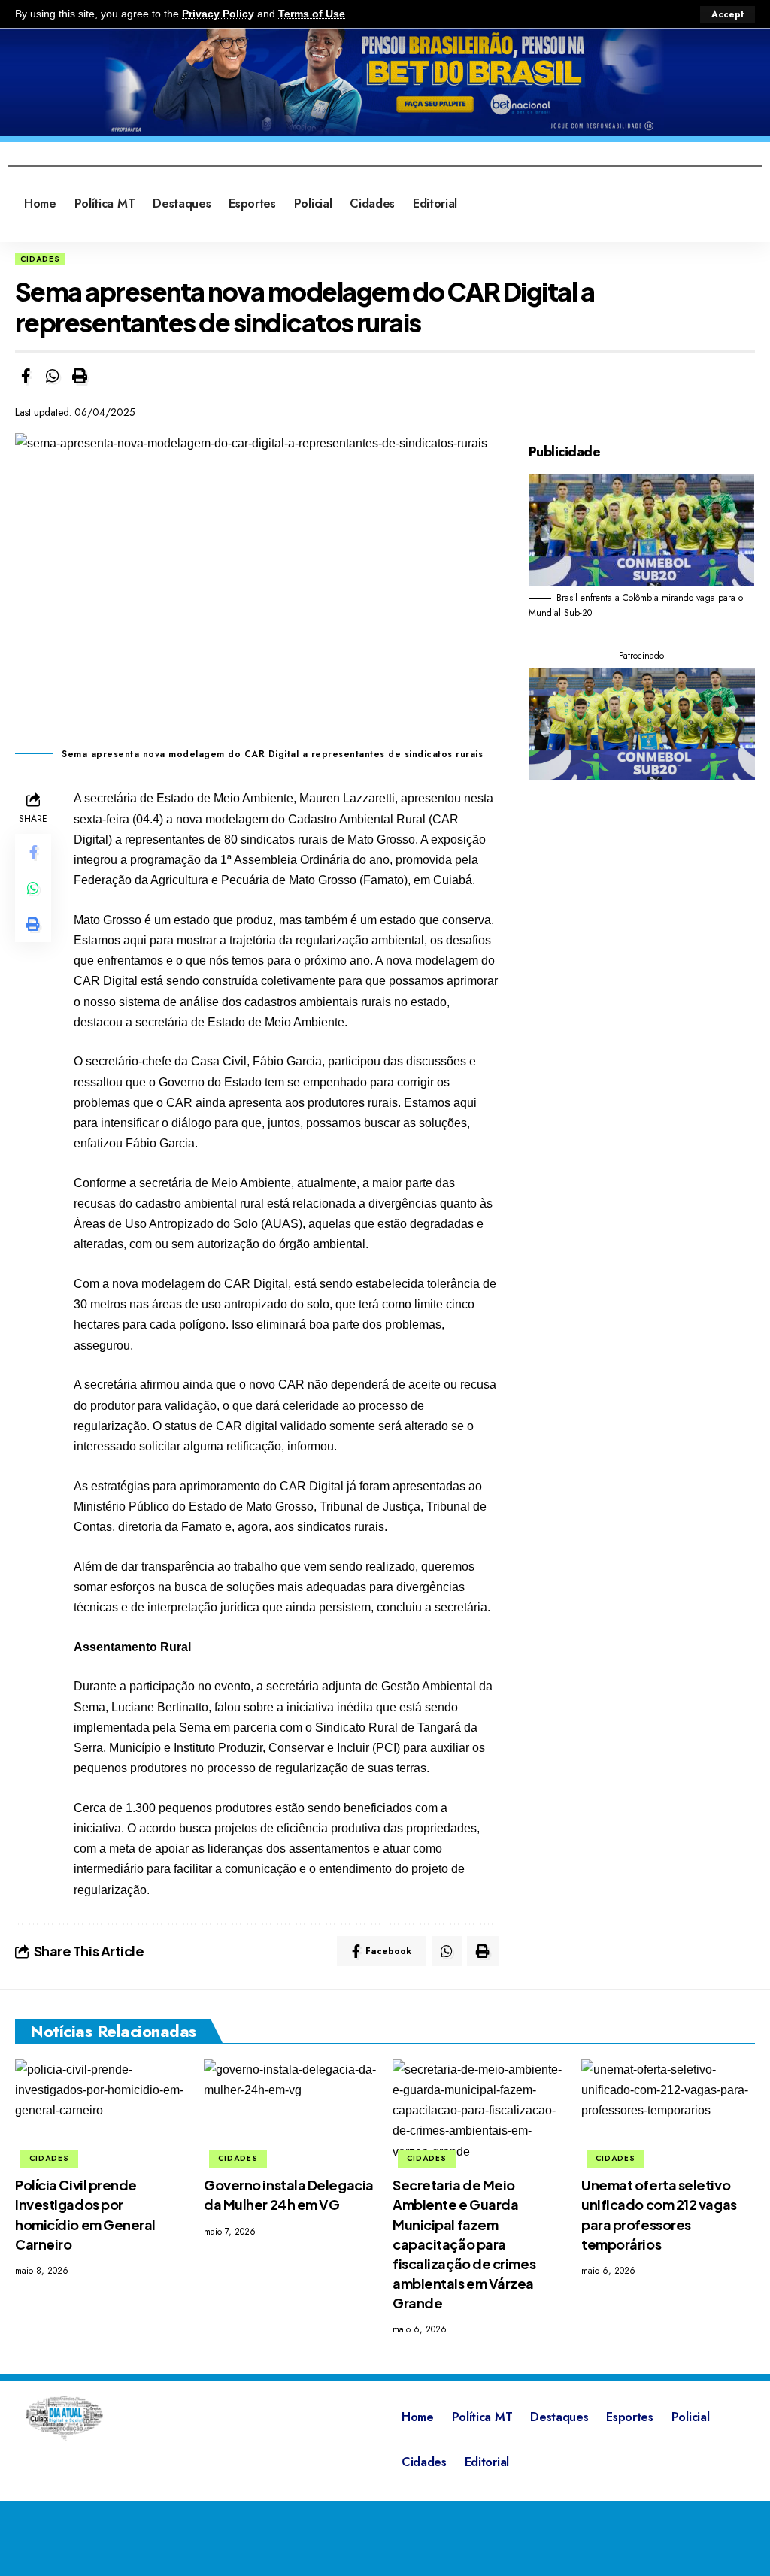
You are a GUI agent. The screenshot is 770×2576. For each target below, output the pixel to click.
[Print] (80, 376)
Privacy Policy (218, 14)
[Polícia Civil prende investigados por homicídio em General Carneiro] (102, 2112)
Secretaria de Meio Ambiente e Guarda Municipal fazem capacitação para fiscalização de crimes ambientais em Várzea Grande (464, 2244)
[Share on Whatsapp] (53, 376)
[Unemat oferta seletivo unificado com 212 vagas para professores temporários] (668, 2112)
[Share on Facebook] (26, 376)
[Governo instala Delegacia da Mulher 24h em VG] (291, 2112)
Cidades (40, 259)
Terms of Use (312, 14)
